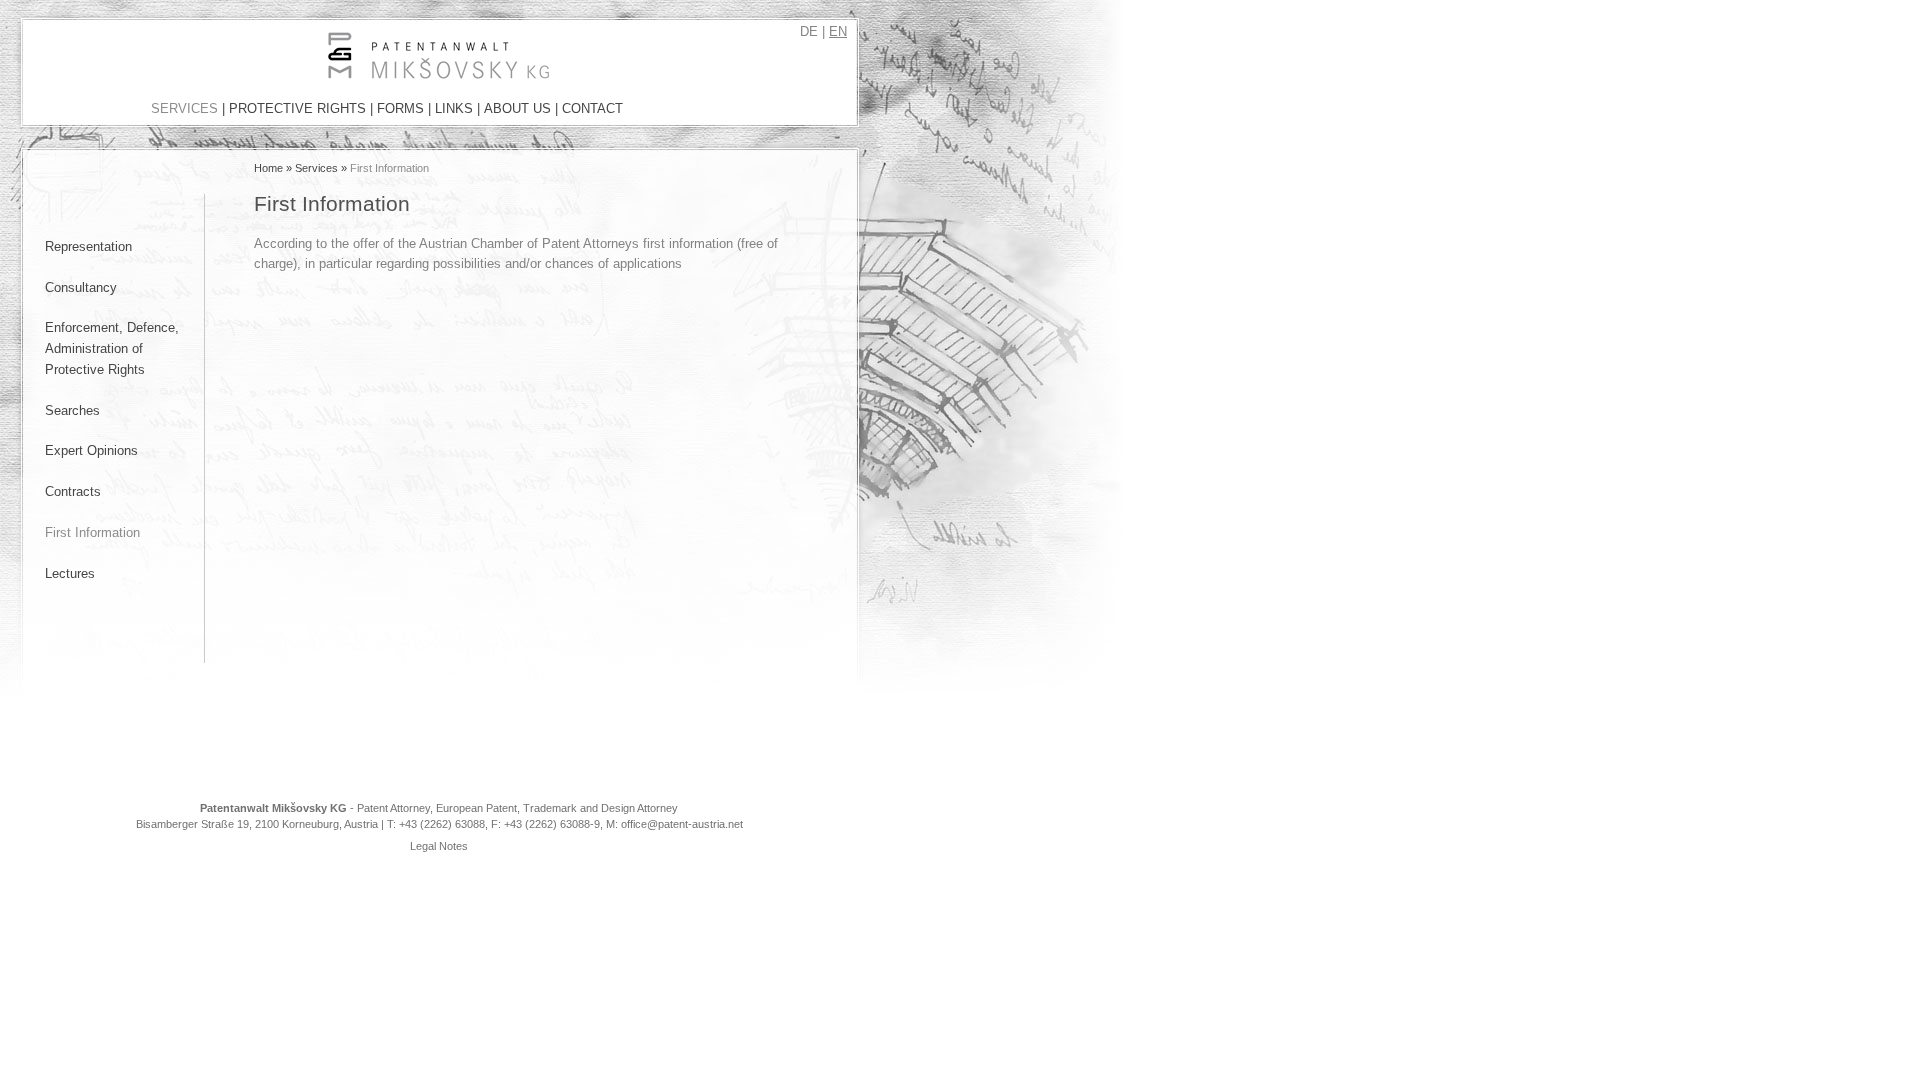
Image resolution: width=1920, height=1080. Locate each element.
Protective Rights (297, 108)
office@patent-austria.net (682, 824)
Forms (400, 108)
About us (517, 108)
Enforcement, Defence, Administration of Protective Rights (112, 348)
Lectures (70, 573)
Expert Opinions (91, 450)
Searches (72, 410)
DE (809, 31)
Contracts (73, 491)
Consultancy (81, 287)
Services (184, 108)
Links (454, 108)
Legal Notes (439, 846)
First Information (92, 532)
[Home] (132, 74)
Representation (88, 246)
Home (268, 168)
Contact (592, 108)
